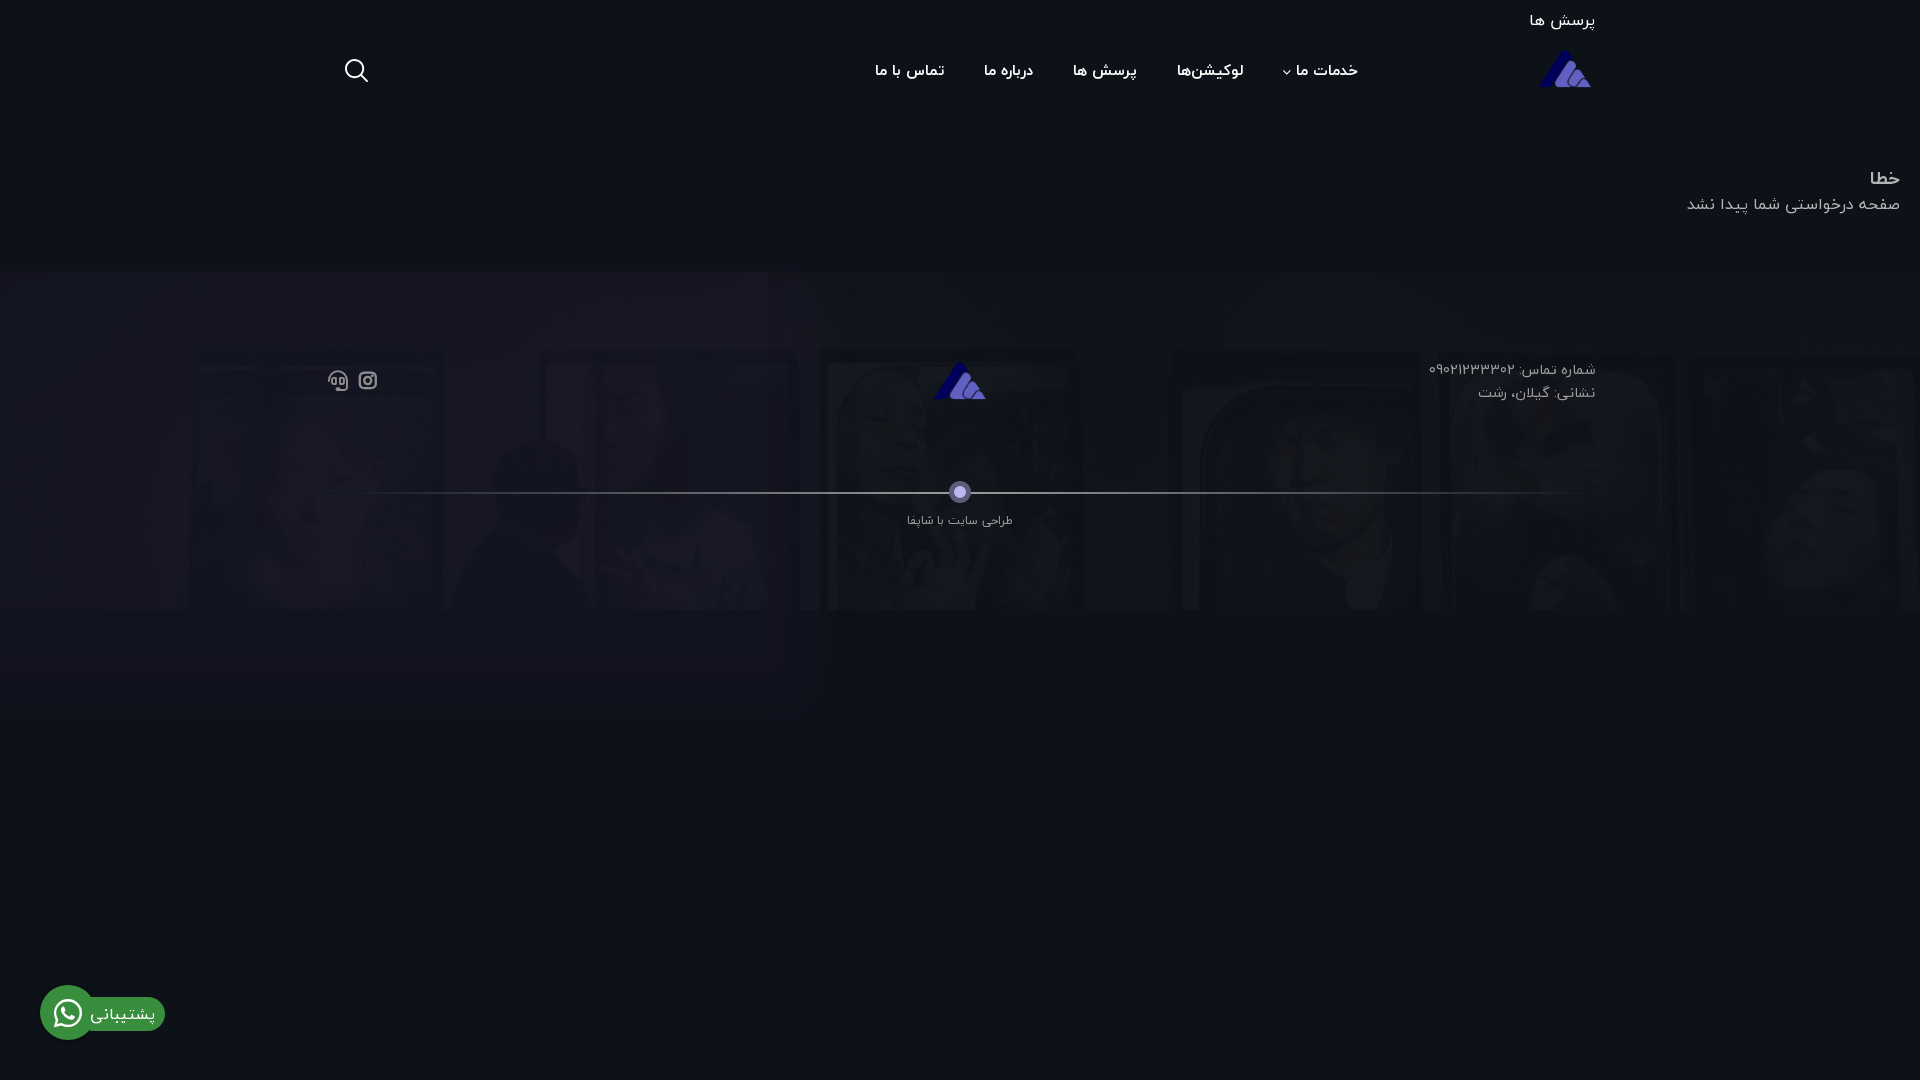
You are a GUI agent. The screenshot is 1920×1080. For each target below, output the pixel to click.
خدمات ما (1327, 70)
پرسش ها (1562, 20)
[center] (1588, 133)
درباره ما (1008, 70)
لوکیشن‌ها (1210, 70)
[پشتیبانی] (337, 382)
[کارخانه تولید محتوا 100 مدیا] (959, 382)
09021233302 (1472, 369)
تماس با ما (909, 70)
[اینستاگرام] (367, 382)
